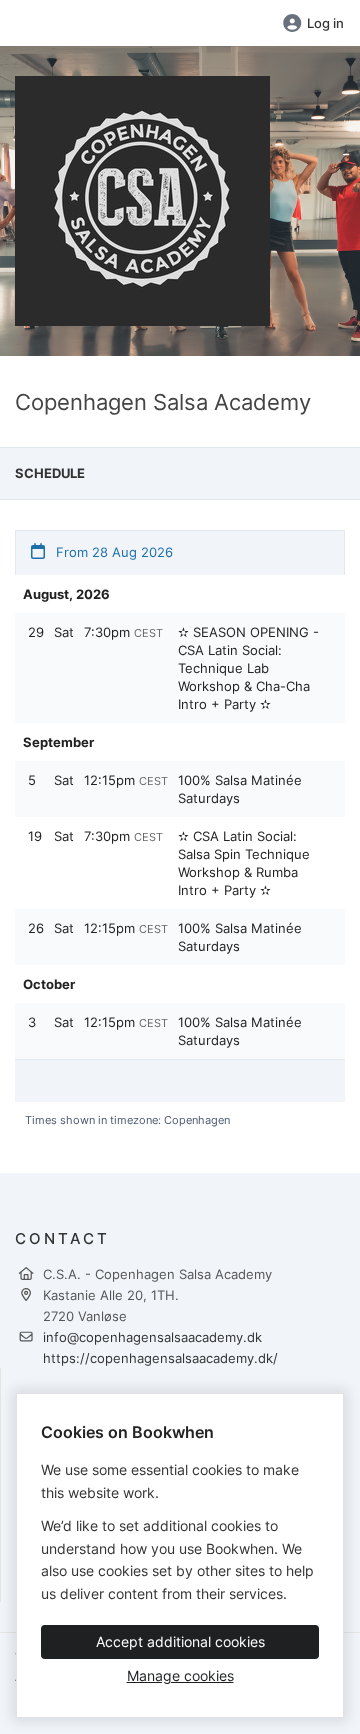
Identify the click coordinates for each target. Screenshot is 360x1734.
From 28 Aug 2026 (112, 552)
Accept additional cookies (180, 1641)
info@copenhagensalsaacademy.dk (152, 1337)
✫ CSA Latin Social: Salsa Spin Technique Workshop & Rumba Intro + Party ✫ (244, 863)
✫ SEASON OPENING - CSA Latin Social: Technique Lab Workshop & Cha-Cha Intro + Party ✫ (248, 668)
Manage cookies (180, 1675)
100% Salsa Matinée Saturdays (240, 789)
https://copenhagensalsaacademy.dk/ (160, 1358)
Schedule (50, 473)
